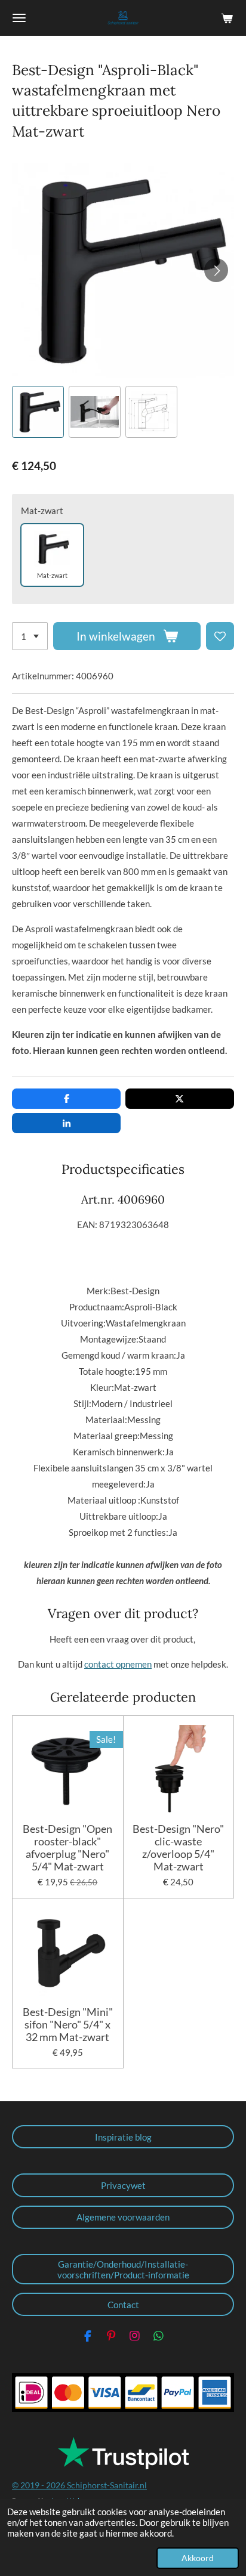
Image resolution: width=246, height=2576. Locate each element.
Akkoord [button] (198, 2558)
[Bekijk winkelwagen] (227, 18)
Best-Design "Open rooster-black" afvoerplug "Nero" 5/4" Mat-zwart (67, 1848)
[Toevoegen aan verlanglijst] (220, 636)
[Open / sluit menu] (19, 18)
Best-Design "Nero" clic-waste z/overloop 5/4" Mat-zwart (178, 1848)
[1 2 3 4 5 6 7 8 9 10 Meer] (30, 636)
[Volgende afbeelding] (216, 270)
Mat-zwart (42, 511)
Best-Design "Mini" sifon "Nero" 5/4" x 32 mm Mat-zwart (68, 2025)
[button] (38, 412)
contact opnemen (118, 1664)
